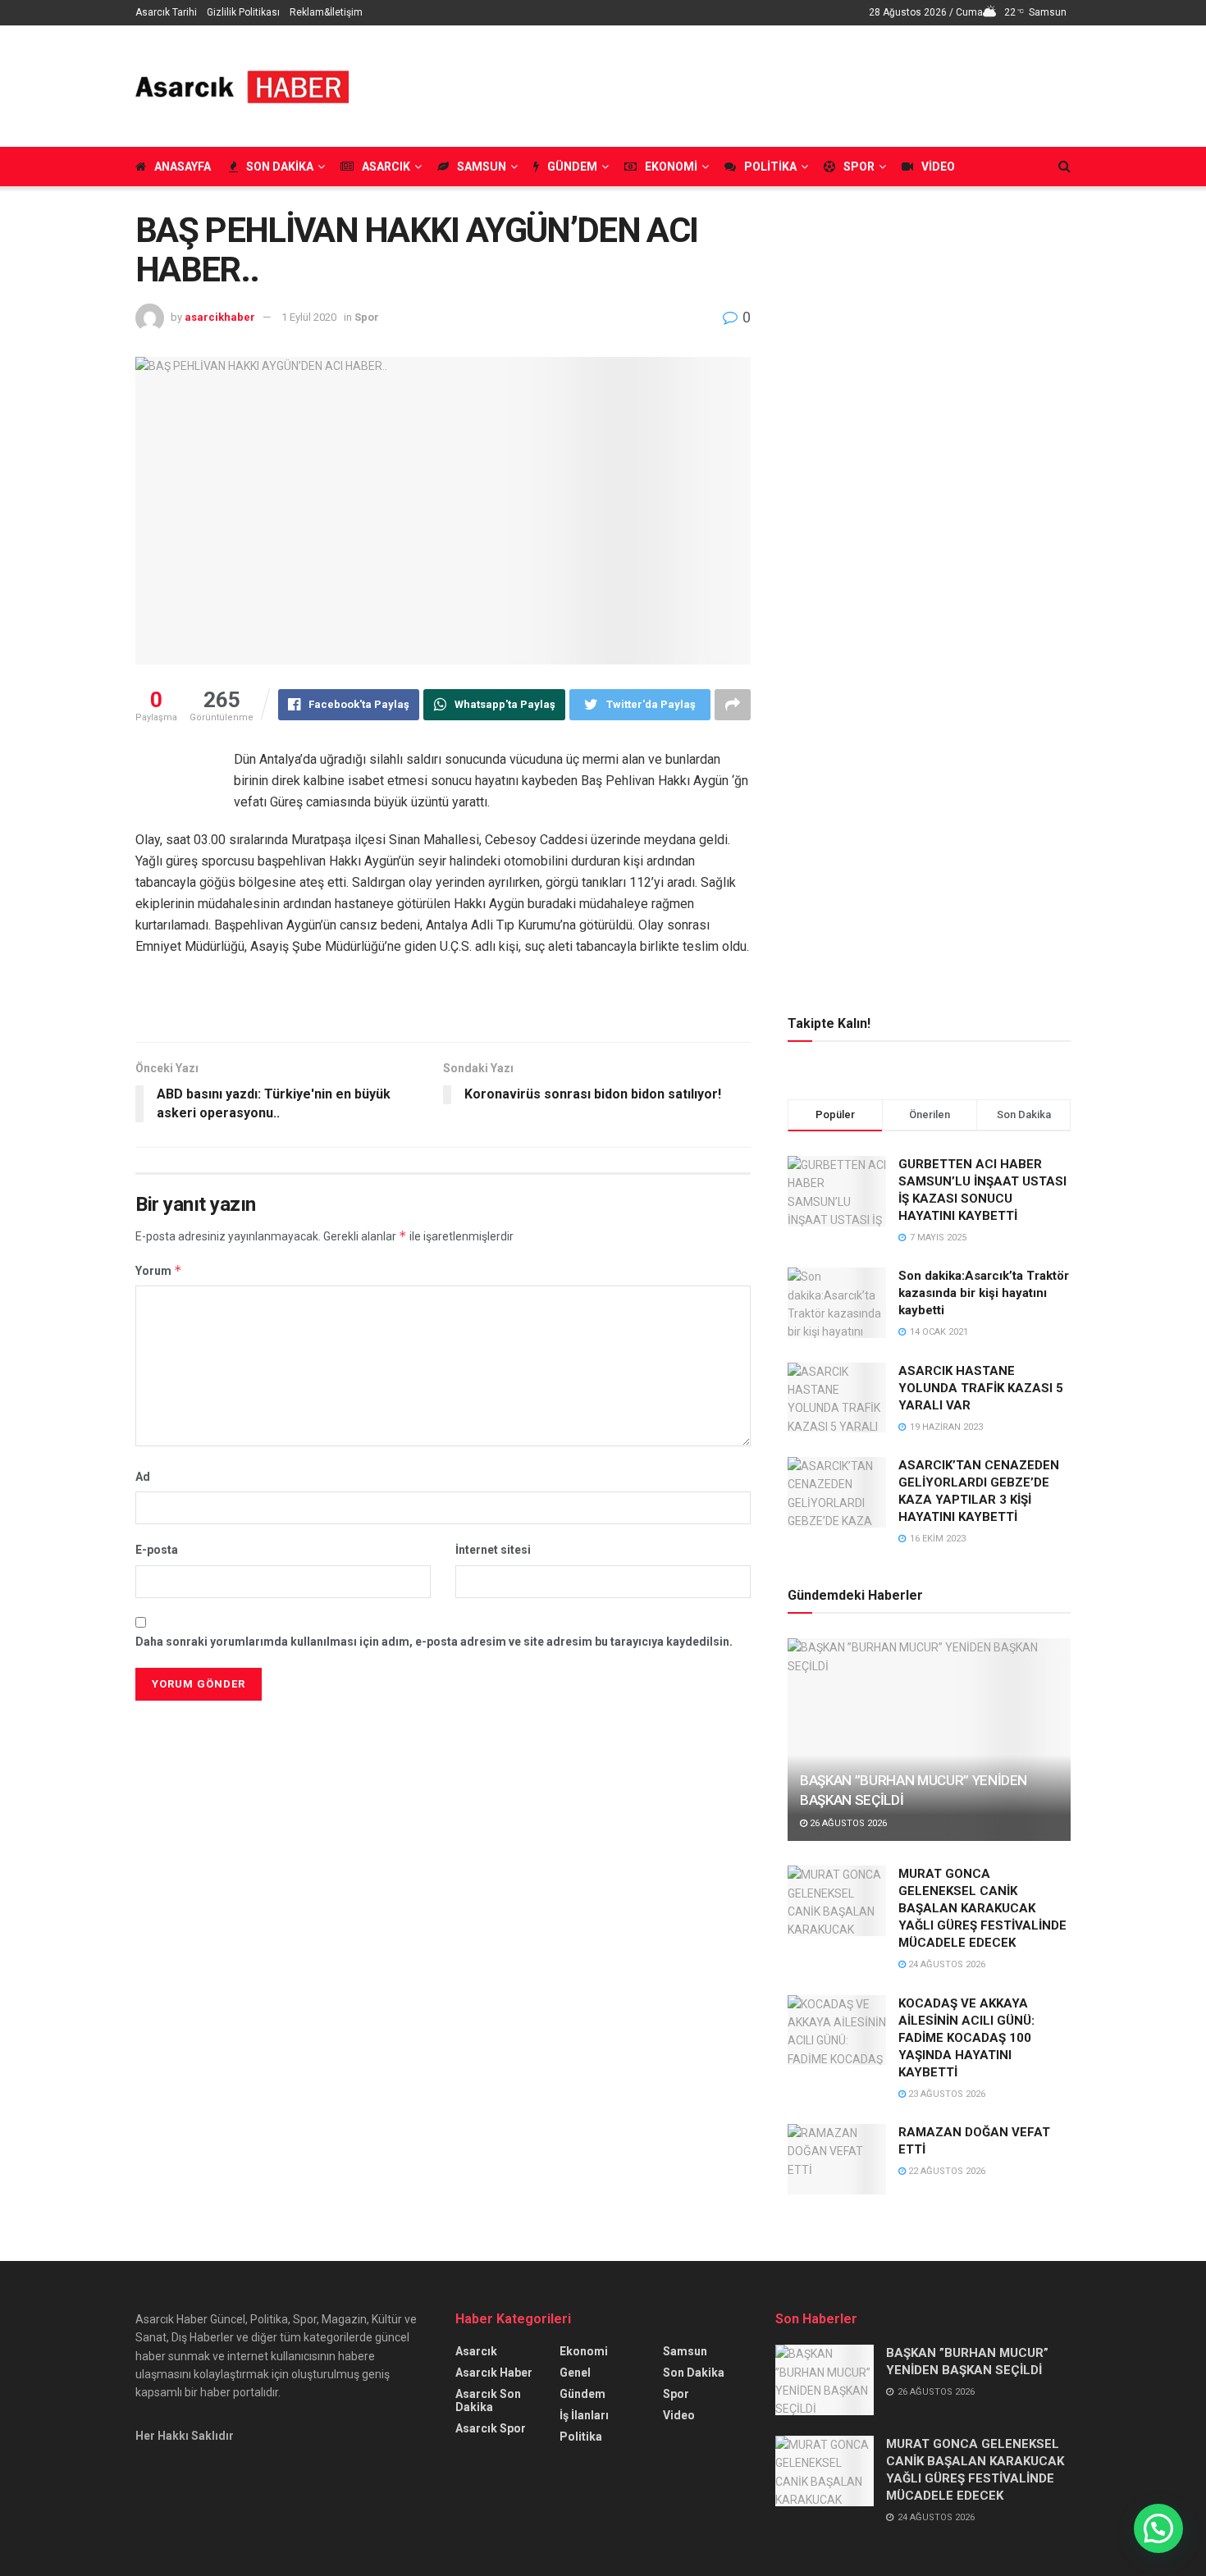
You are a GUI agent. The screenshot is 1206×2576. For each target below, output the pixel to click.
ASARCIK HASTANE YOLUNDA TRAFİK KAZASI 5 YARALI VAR (981, 1388)
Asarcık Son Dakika (488, 2400)
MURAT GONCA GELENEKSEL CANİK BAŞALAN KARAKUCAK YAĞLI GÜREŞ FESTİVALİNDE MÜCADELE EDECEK (982, 1908)
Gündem (572, 167)
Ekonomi (671, 167)
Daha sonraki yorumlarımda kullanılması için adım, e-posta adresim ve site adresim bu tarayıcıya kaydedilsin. (434, 1642)
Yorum (159, 1270)
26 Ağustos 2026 (847, 1823)
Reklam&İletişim (326, 12)
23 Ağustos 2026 (946, 2094)
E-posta (157, 1550)
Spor (859, 167)
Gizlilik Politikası (243, 12)
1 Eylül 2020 (309, 317)
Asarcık (386, 167)
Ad (143, 1477)
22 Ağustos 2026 (946, 2171)
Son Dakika (280, 167)
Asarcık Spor (491, 2428)
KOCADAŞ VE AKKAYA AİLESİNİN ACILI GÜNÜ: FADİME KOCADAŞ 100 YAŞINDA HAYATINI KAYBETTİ (966, 2038)
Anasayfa (183, 167)
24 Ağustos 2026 (946, 1964)
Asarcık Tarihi (166, 12)
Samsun (482, 167)
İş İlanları (584, 2415)
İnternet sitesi (493, 1550)
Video (938, 167)
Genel (575, 2373)
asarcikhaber (220, 317)
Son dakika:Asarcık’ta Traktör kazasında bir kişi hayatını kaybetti (984, 1293)
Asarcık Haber (494, 2373)
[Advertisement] (772, 84)
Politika (770, 167)
